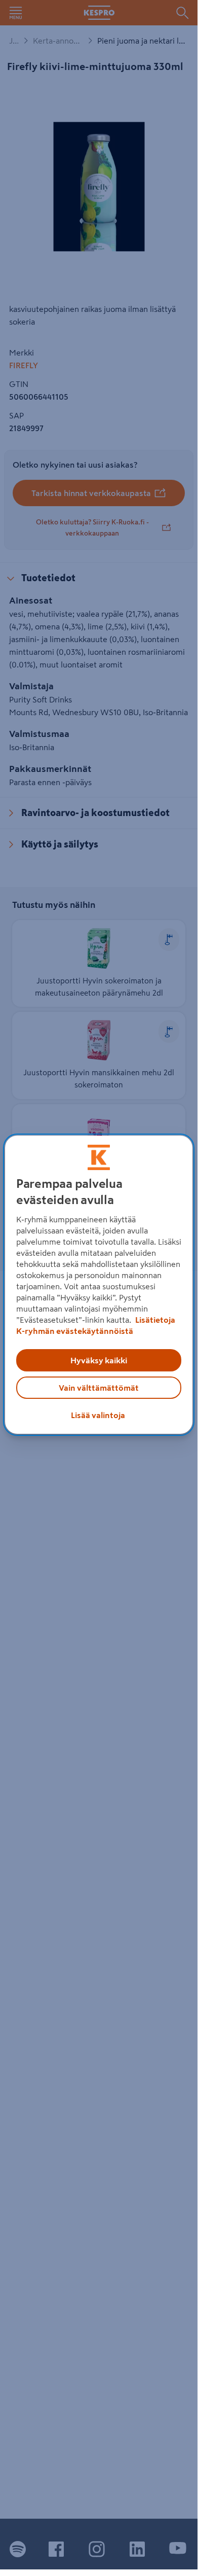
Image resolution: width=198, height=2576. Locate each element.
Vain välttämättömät (99, 1388)
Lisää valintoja (98, 1415)
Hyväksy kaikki (99, 1360)
